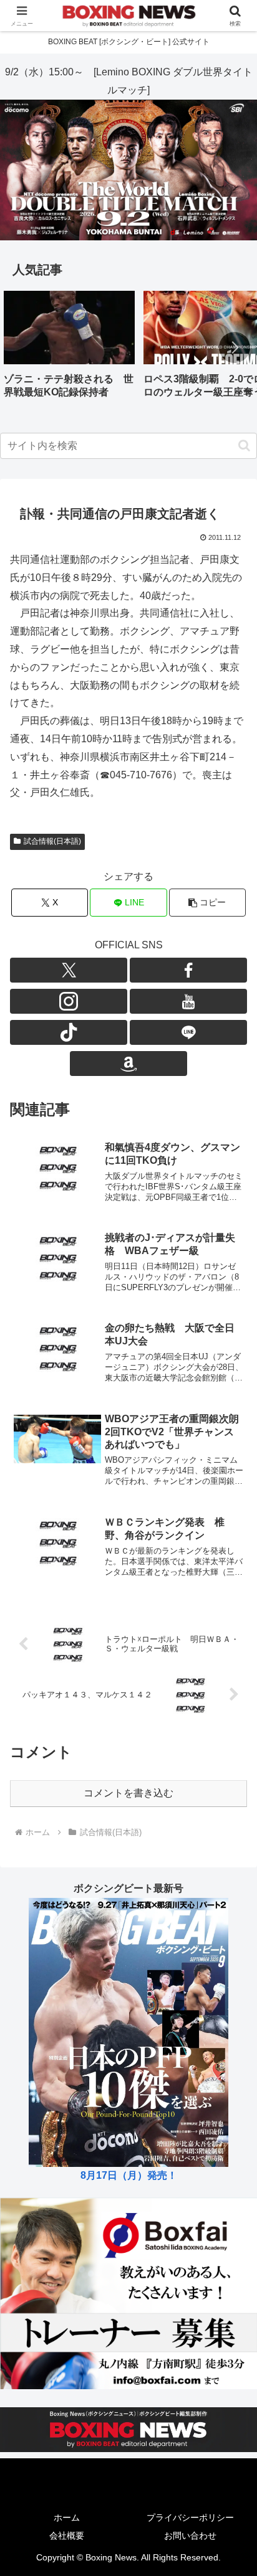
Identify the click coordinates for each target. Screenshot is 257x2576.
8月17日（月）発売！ (129, 2175)
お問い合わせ (190, 2536)
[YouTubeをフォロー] (188, 1001)
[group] (69, 349)
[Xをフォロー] (69, 970)
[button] (235, 347)
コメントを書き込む (128, 1793)
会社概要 (67, 2536)
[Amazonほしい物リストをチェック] (128, 1064)
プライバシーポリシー (190, 2517)
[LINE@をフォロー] (188, 1032)
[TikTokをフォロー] (69, 1032)
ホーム (67, 2517)
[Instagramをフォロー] (69, 1001)
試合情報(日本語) (52, 841)
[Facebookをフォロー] (188, 970)
